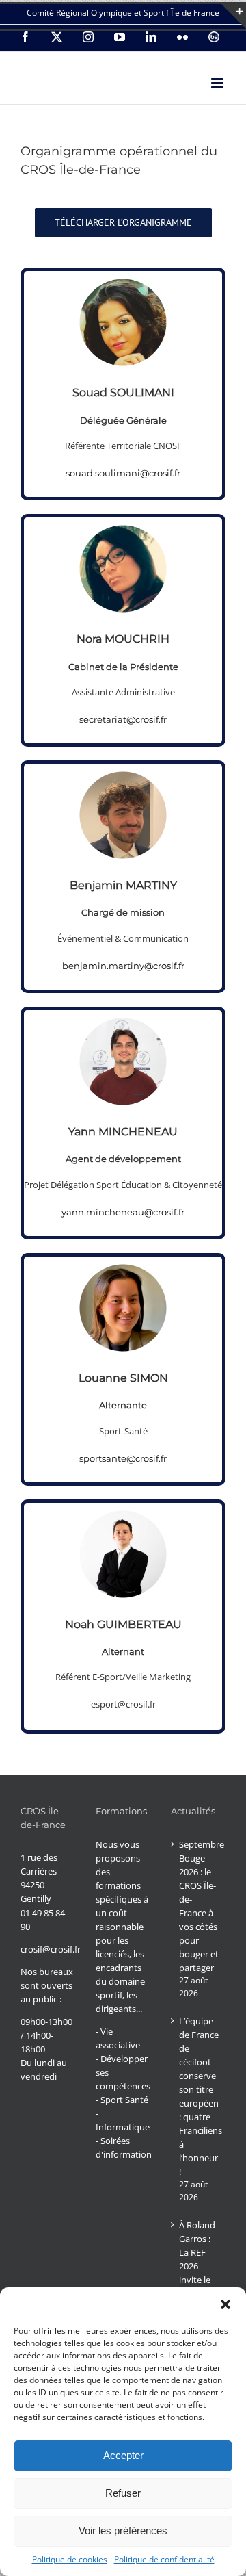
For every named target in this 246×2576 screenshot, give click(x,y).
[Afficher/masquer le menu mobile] (218, 83)
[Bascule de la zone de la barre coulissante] (234, 16)
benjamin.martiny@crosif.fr (123, 966)
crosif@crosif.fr (51, 1949)
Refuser (123, 2493)
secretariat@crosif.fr (123, 719)
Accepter (123, 2455)
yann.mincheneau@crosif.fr (123, 1212)
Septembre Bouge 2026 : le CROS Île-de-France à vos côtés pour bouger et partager (199, 1906)
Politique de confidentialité (164, 2559)
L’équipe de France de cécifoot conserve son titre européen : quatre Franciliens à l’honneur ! (199, 2096)
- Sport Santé (122, 2100)
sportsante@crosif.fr (123, 1458)
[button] (225, 2304)
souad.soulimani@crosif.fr (123, 473)
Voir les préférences (123, 2530)
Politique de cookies (70, 2559)
